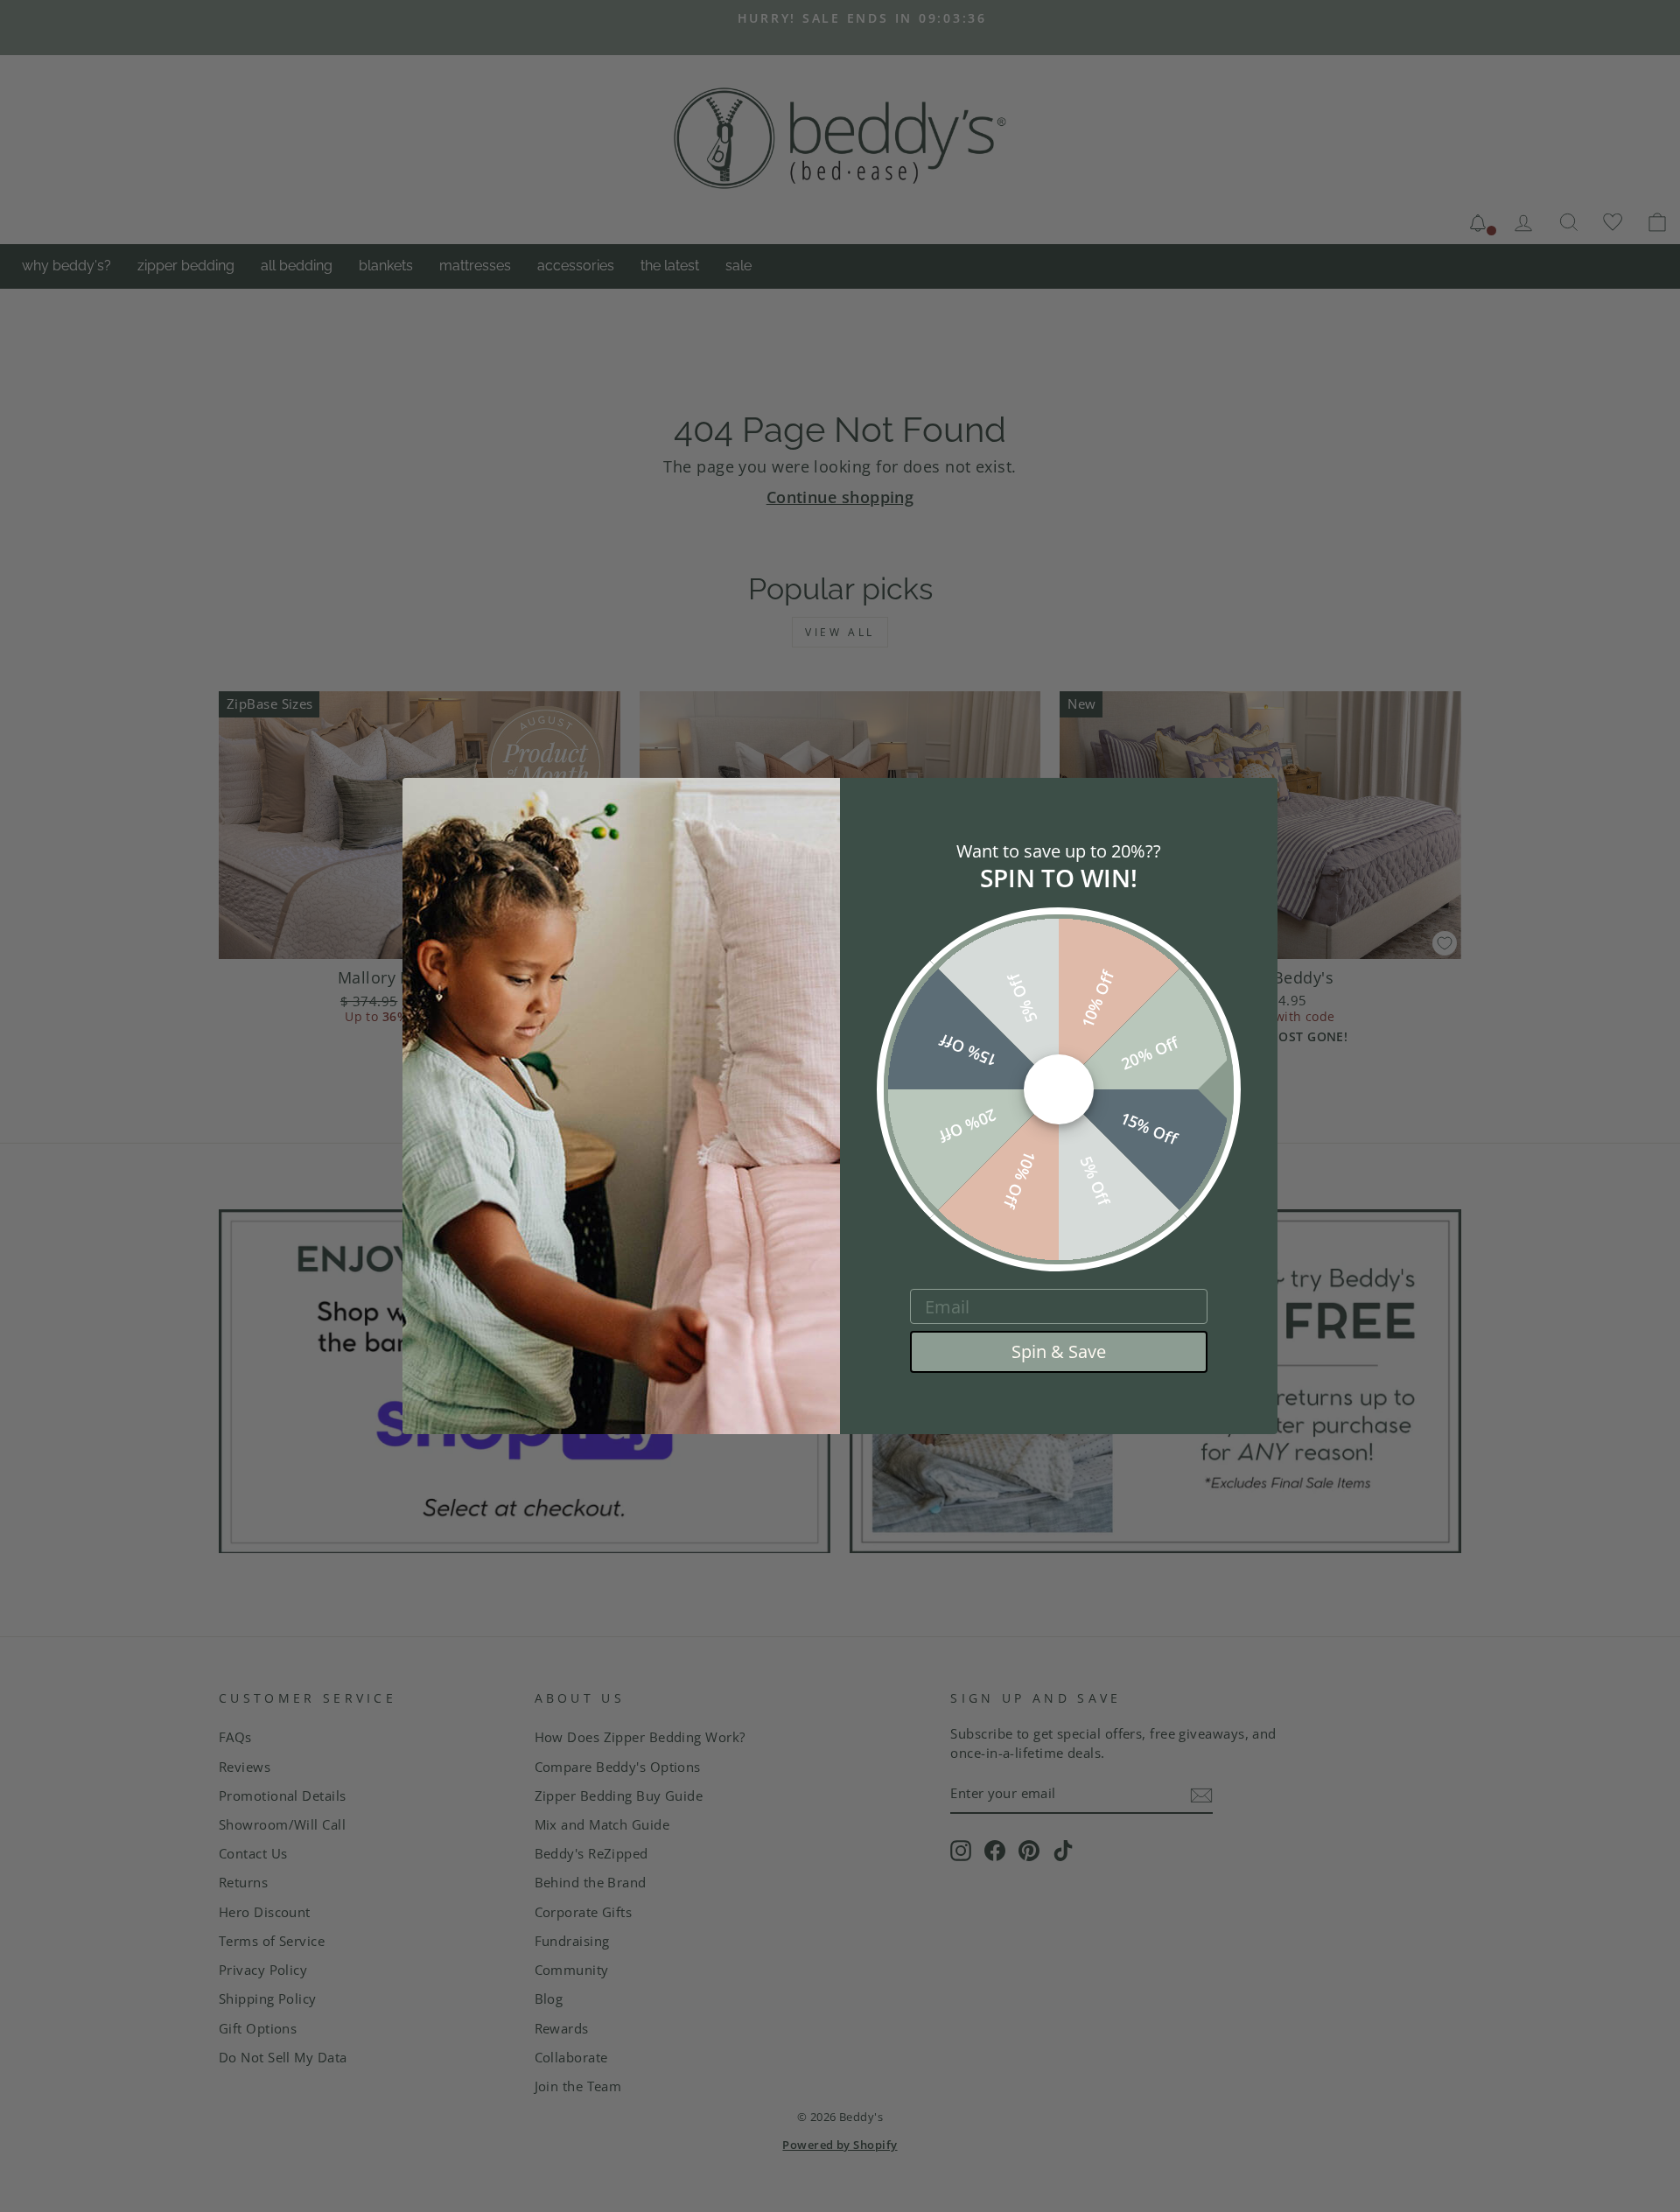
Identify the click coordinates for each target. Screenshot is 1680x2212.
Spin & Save (1059, 1351)
